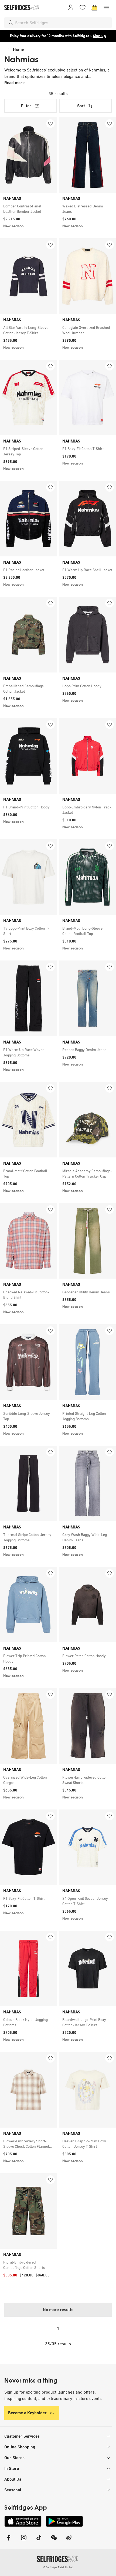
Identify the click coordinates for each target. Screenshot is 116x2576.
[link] (28, 209)
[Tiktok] (39, 2541)
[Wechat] (54, 2541)
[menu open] (106, 8)
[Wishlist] (83, 8)
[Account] (71, 8)
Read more (14, 83)
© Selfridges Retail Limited (58, 2567)
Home (18, 49)
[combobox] (62, 23)
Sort (81, 106)
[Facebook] (9, 2541)
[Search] (11, 23)
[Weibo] (69, 2541)
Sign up (100, 36)
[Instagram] (24, 2541)
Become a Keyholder (27, 2413)
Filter (26, 106)
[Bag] (94, 8)
